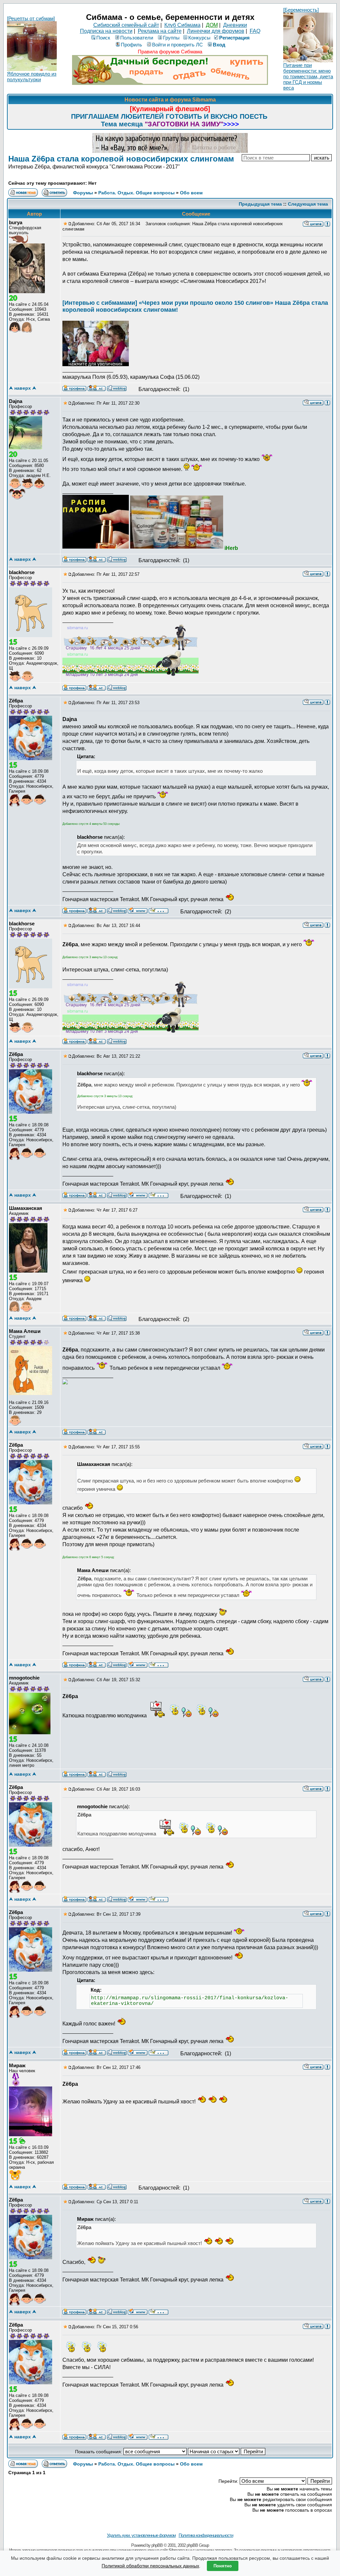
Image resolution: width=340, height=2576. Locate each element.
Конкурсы (199, 38)
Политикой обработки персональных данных (150, 2566)
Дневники (235, 25)
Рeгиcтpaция (234, 38)
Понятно (223, 2566)
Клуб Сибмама (182, 25)
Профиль (131, 45)
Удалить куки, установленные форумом (141, 2535)
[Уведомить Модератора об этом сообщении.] (327, 224)
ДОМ (212, 25)
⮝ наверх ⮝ (23, 388)
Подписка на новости (106, 31)
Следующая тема (308, 204)
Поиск (103, 38)
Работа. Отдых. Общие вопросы (136, 193)
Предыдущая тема (260, 204)
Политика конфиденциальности (206, 2535)
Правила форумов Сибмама (170, 52)
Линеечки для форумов (216, 31)
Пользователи (137, 38)
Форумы (83, 193)
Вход (219, 45)
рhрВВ (157, 2545)
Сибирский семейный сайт (126, 25)
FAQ (255, 31)
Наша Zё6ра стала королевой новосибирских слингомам (121, 159)
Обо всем (191, 193)
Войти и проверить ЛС (177, 45)
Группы (171, 38)
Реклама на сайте (160, 31)
